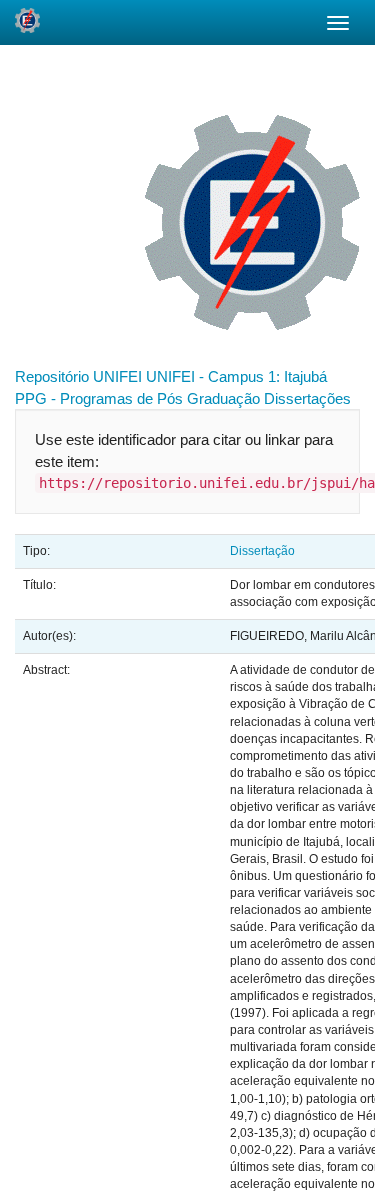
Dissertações (307, 398)
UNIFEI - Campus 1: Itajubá (236, 376)
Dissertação (262, 551)
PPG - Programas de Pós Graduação (137, 398)
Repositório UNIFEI (78, 376)
